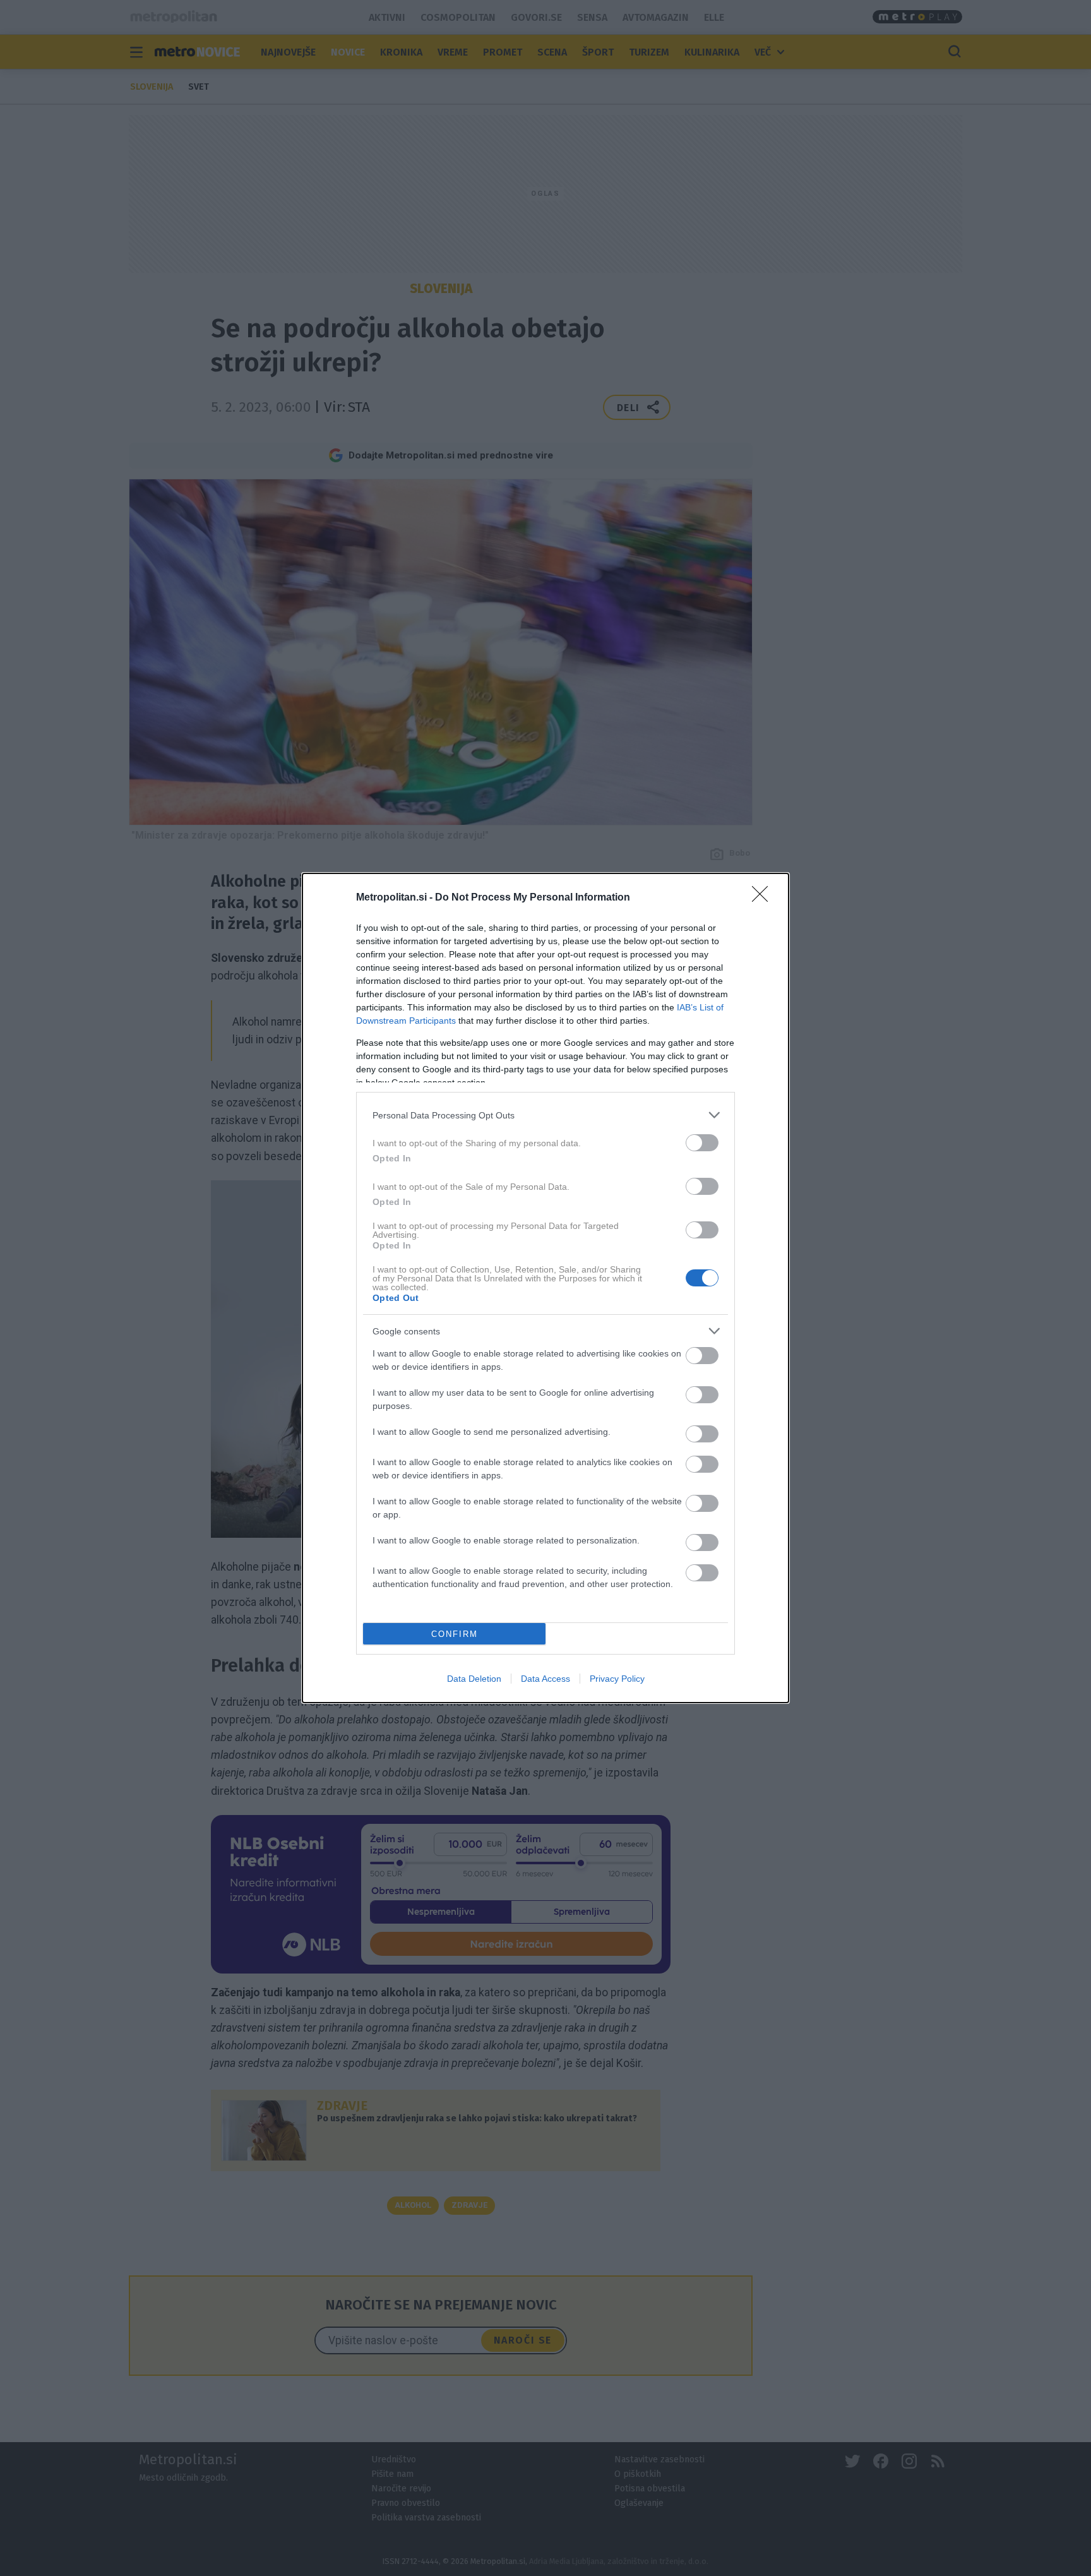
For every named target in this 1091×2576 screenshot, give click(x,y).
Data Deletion (474, 1679)
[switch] (702, 1143)
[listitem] (545, 1115)
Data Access (545, 1679)
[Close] (764, 898)
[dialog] (545, 1288)
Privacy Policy (617, 1679)
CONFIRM (455, 1634)
